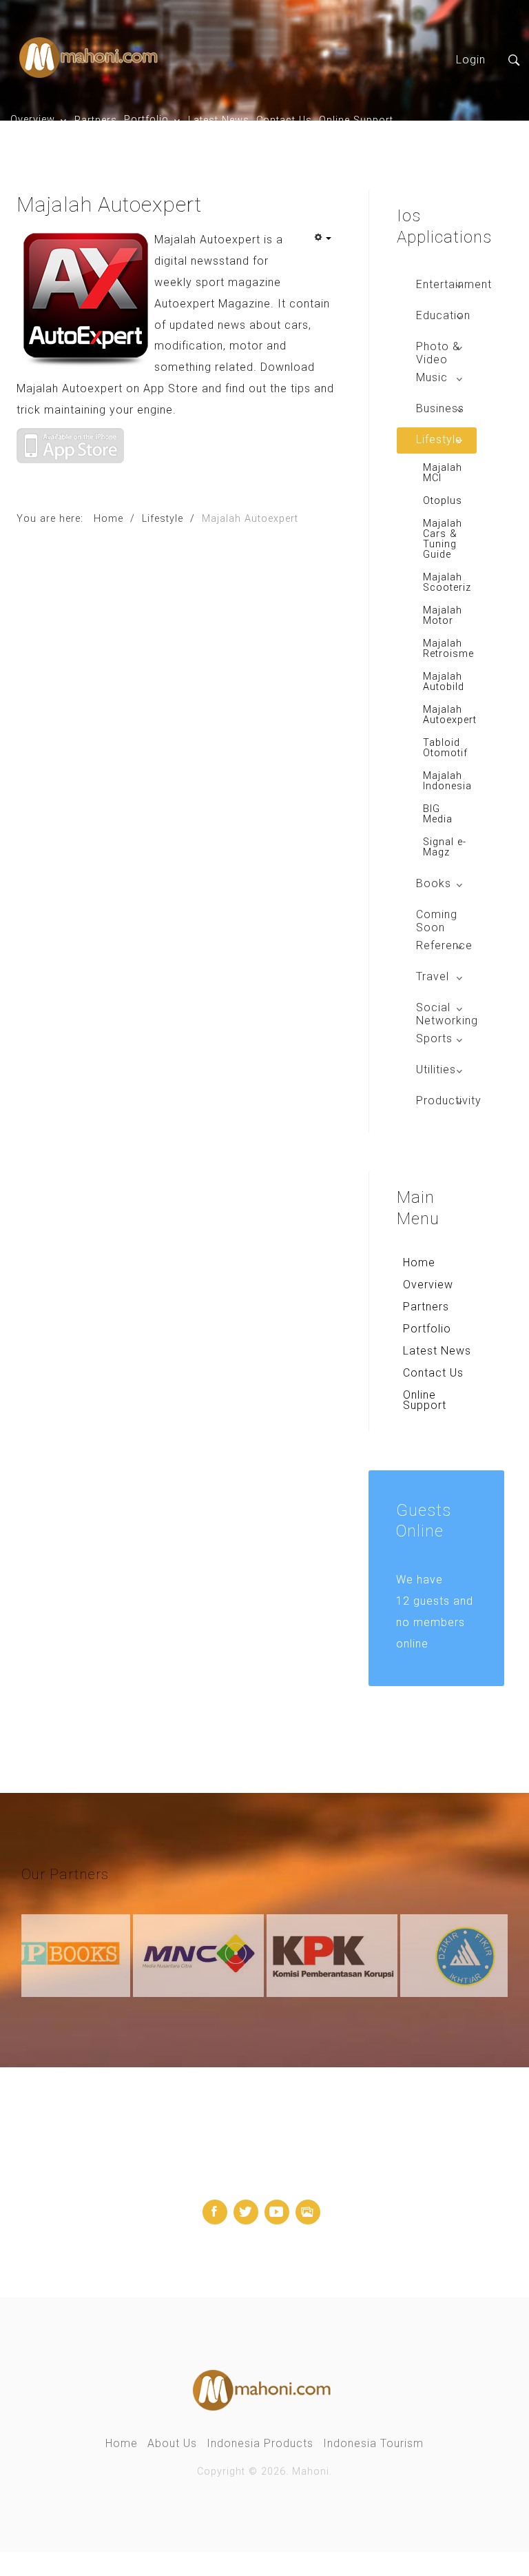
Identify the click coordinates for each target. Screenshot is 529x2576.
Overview (33, 120)
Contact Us (284, 120)
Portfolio (146, 120)
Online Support (356, 120)
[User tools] (322, 239)
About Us (172, 2443)
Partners (96, 120)
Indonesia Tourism (373, 2443)
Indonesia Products (260, 2443)
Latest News (219, 120)
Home (419, 1262)
